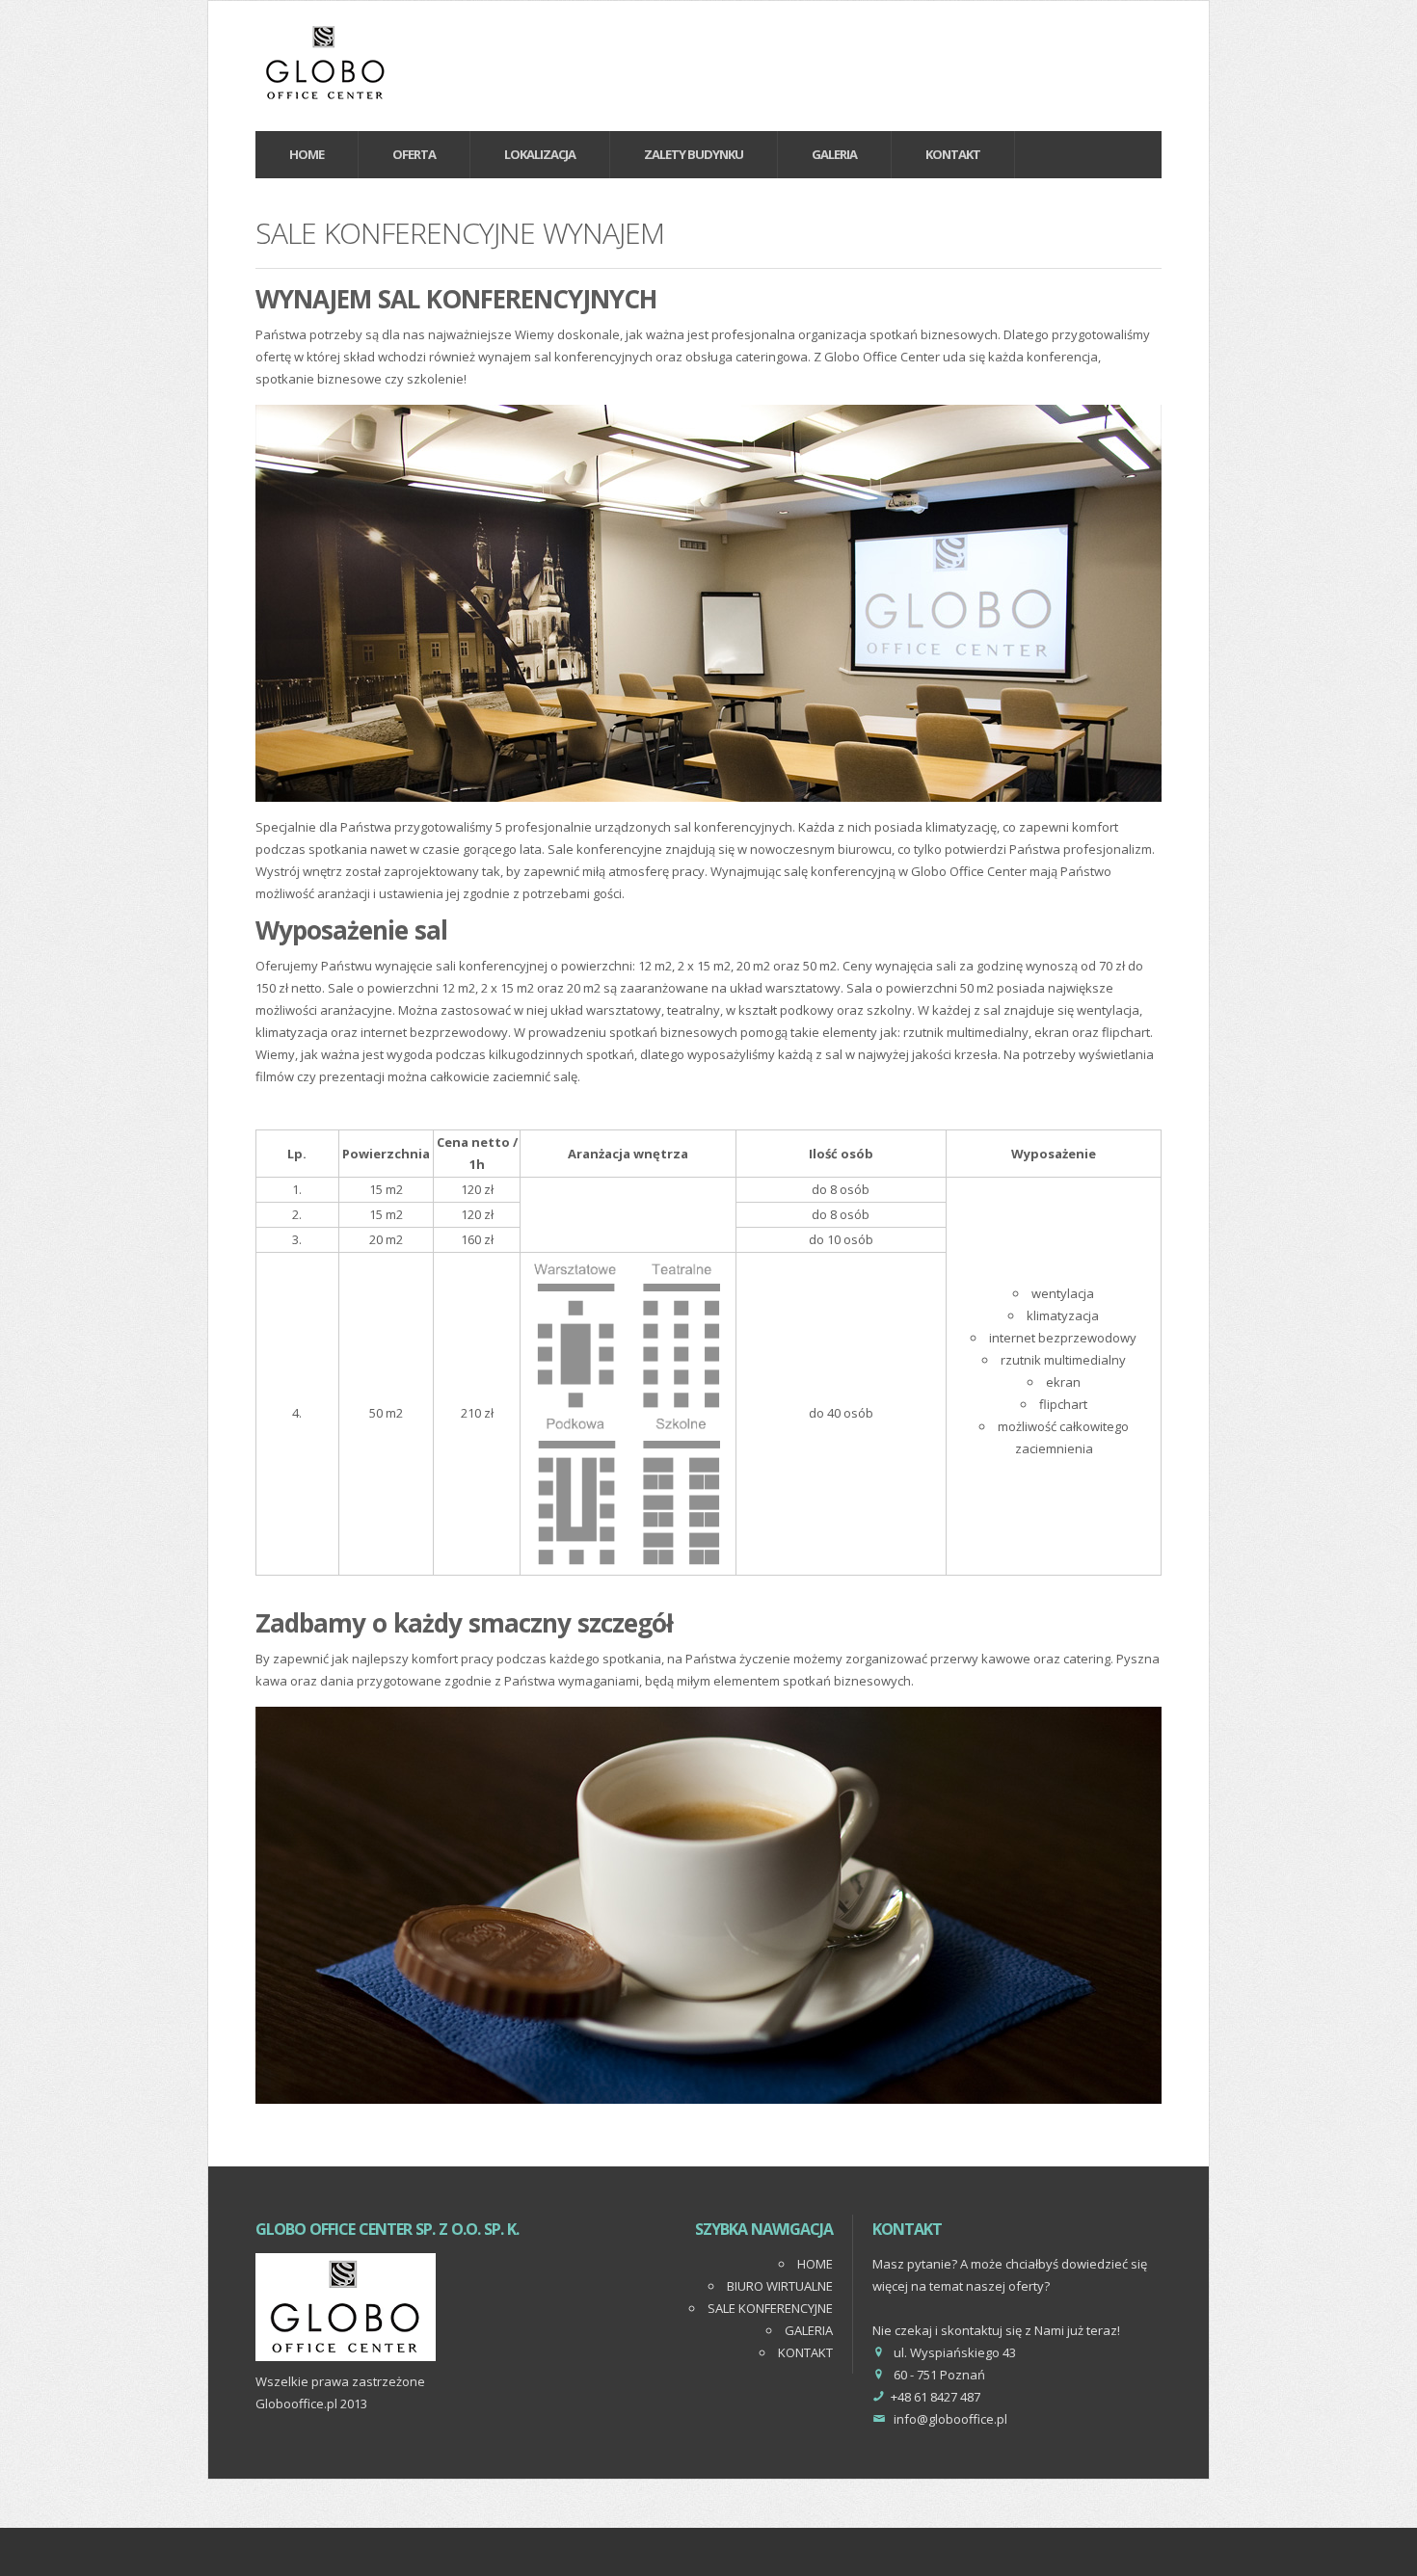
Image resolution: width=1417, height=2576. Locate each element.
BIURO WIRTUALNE (780, 2286)
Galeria (834, 154)
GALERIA (809, 2330)
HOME (815, 2264)
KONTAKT (953, 154)
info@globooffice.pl (950, 2419)
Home (307, 154)
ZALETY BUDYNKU (694, 154)
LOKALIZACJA (540, 154)
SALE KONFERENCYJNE (770, 2308)
